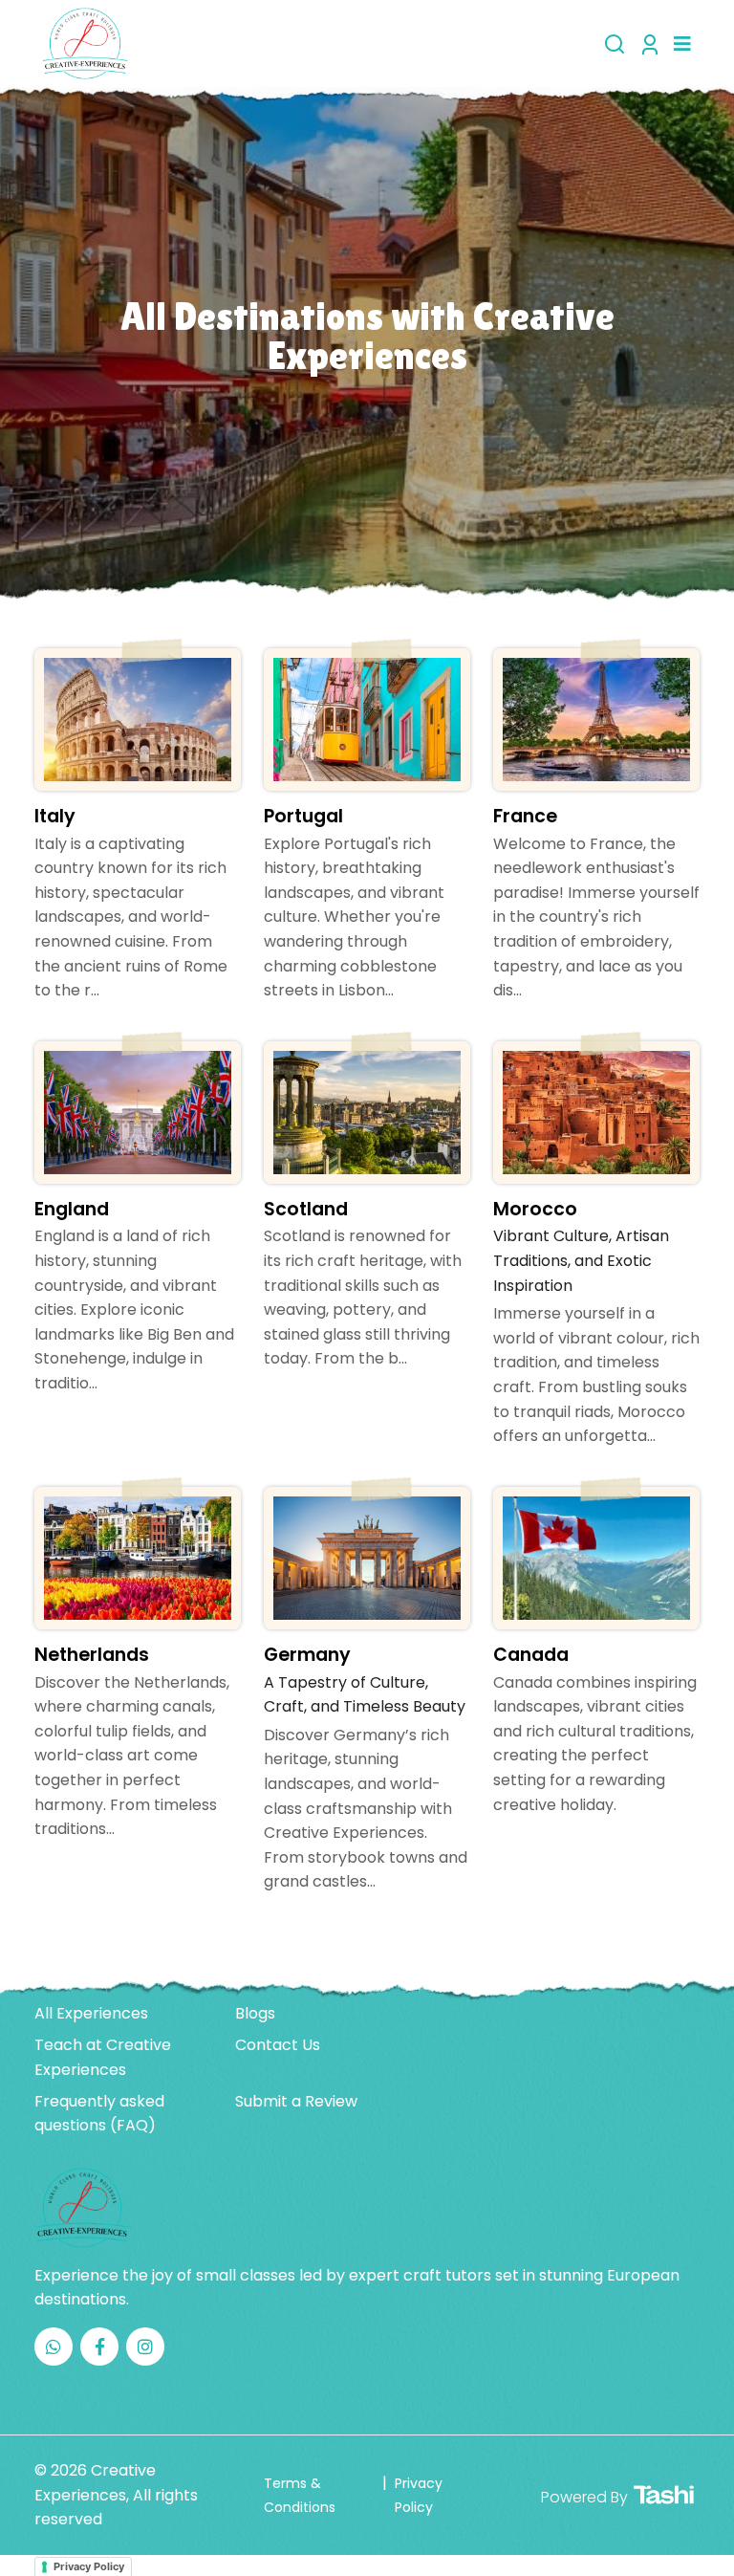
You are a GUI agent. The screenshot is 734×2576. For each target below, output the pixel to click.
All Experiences (91, 2013)
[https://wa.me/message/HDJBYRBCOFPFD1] (54, 2347)
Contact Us (278, 2045)
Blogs (255, 2013)
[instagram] (145, 2347)
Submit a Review (296, 2101)
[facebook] (99, 2347)
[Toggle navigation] (682, 44)
